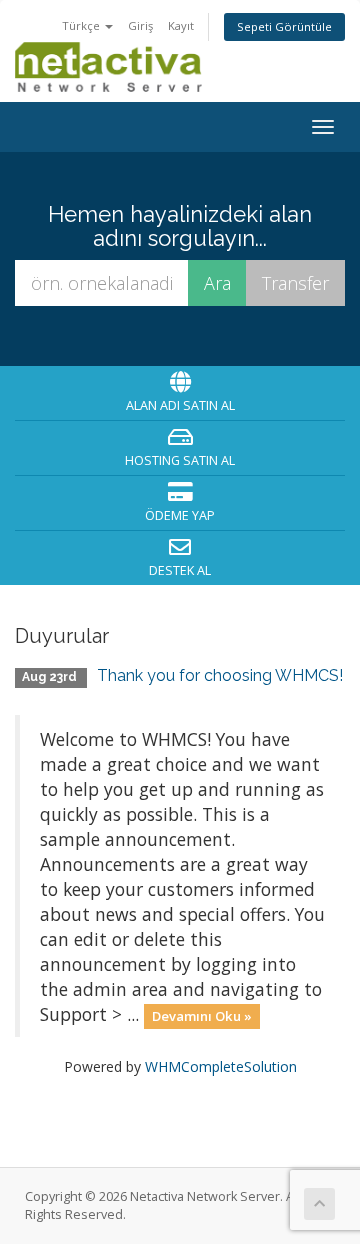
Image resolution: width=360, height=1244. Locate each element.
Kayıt (181, 25)
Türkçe (82, 25)
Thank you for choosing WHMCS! (220, 675)
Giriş (140, 25)
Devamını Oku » (202, 1016)
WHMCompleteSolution (221, 1066)
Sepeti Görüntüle (284, 26)
